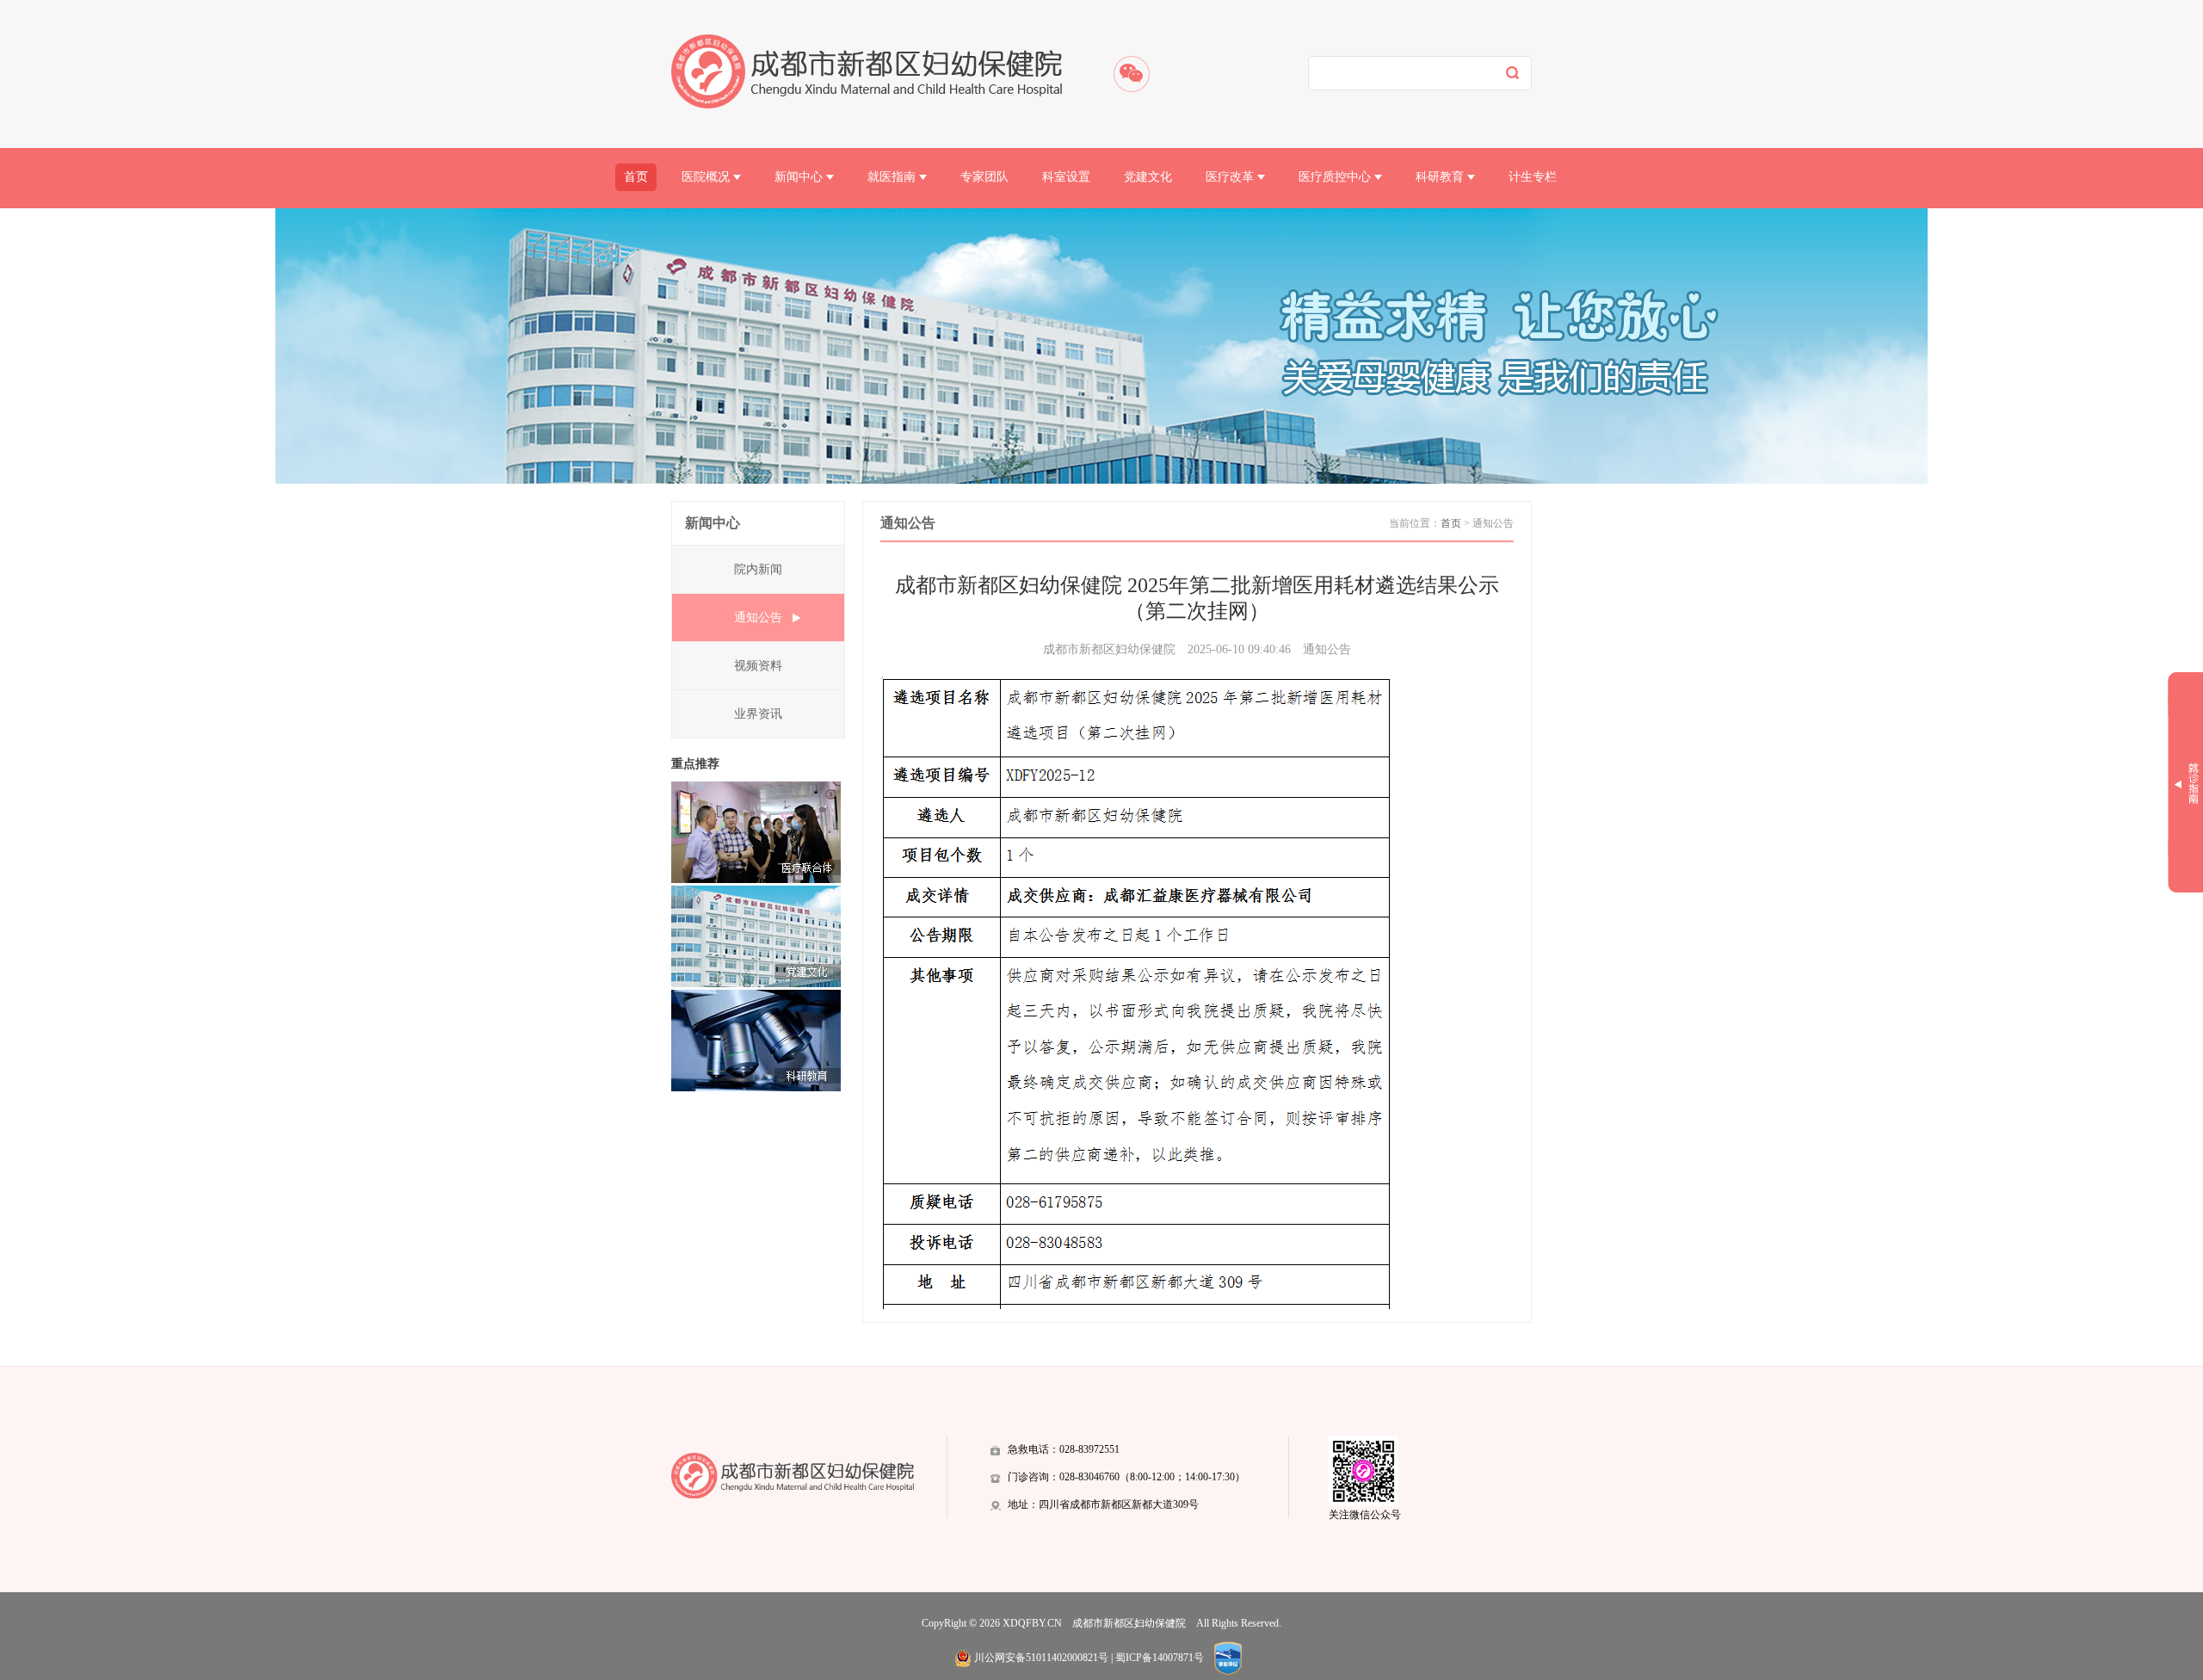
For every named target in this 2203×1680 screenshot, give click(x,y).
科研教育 (1441, 177)
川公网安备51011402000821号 (1041, 1658)
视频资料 (758, 666)
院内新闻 (758, 569)
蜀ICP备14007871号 (1160, 1658)
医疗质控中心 (1336, 177)
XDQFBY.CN (1032, 1623)
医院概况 (707, 177)
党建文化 (1148, 177)
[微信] (1132, 74)
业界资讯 (758, 714)
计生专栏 (1533, 177)
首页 (636, 177)
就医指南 (893, 177)
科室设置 (1066, 177)
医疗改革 (1231, 177)
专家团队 (984, 177)
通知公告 (758, 618)
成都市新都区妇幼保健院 (1129, 1623)
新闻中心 (800, 177)
